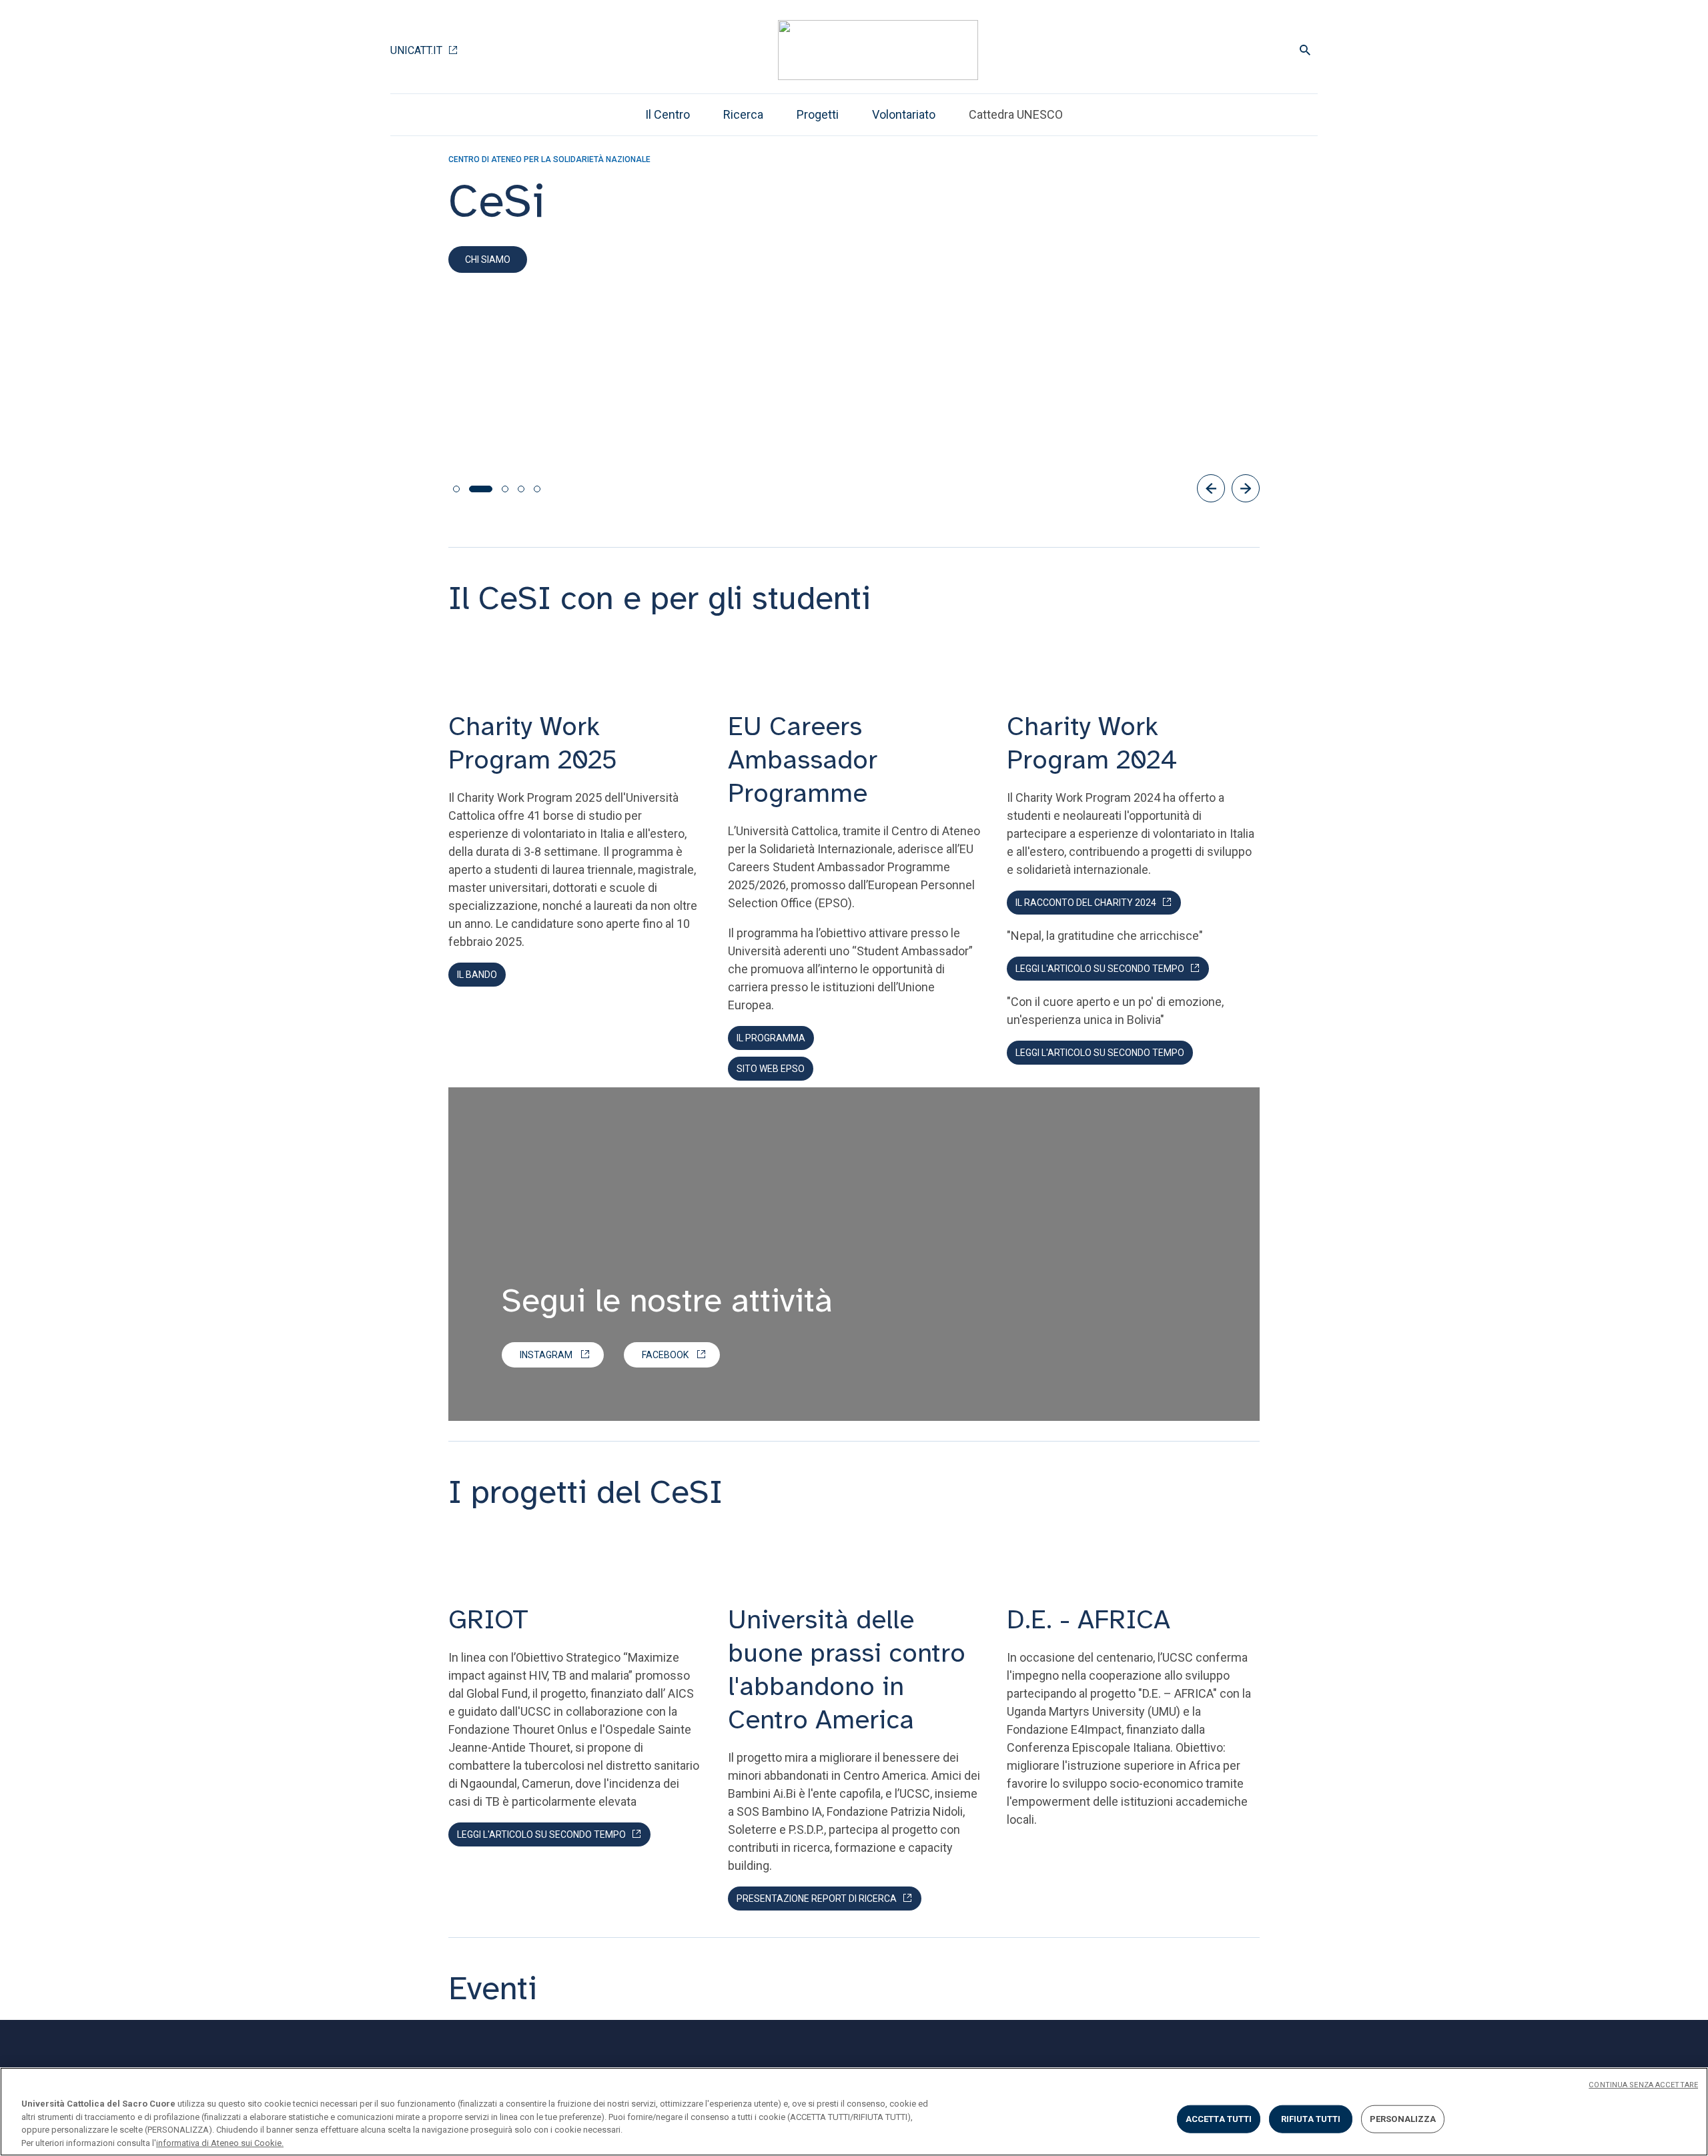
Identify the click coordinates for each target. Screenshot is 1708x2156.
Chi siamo (488, 259)
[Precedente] (1211, 488)
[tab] (456, 489)
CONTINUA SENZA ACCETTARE (1643, 2085)
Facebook (665, 1355)
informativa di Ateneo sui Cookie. (220, 2142)
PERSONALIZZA (1403, 2119)
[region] (854, 2112)
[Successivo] (1246, 488)
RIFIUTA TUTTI (1311, 2119)
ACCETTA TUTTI (1219, 2119)
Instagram (546, 1355)
